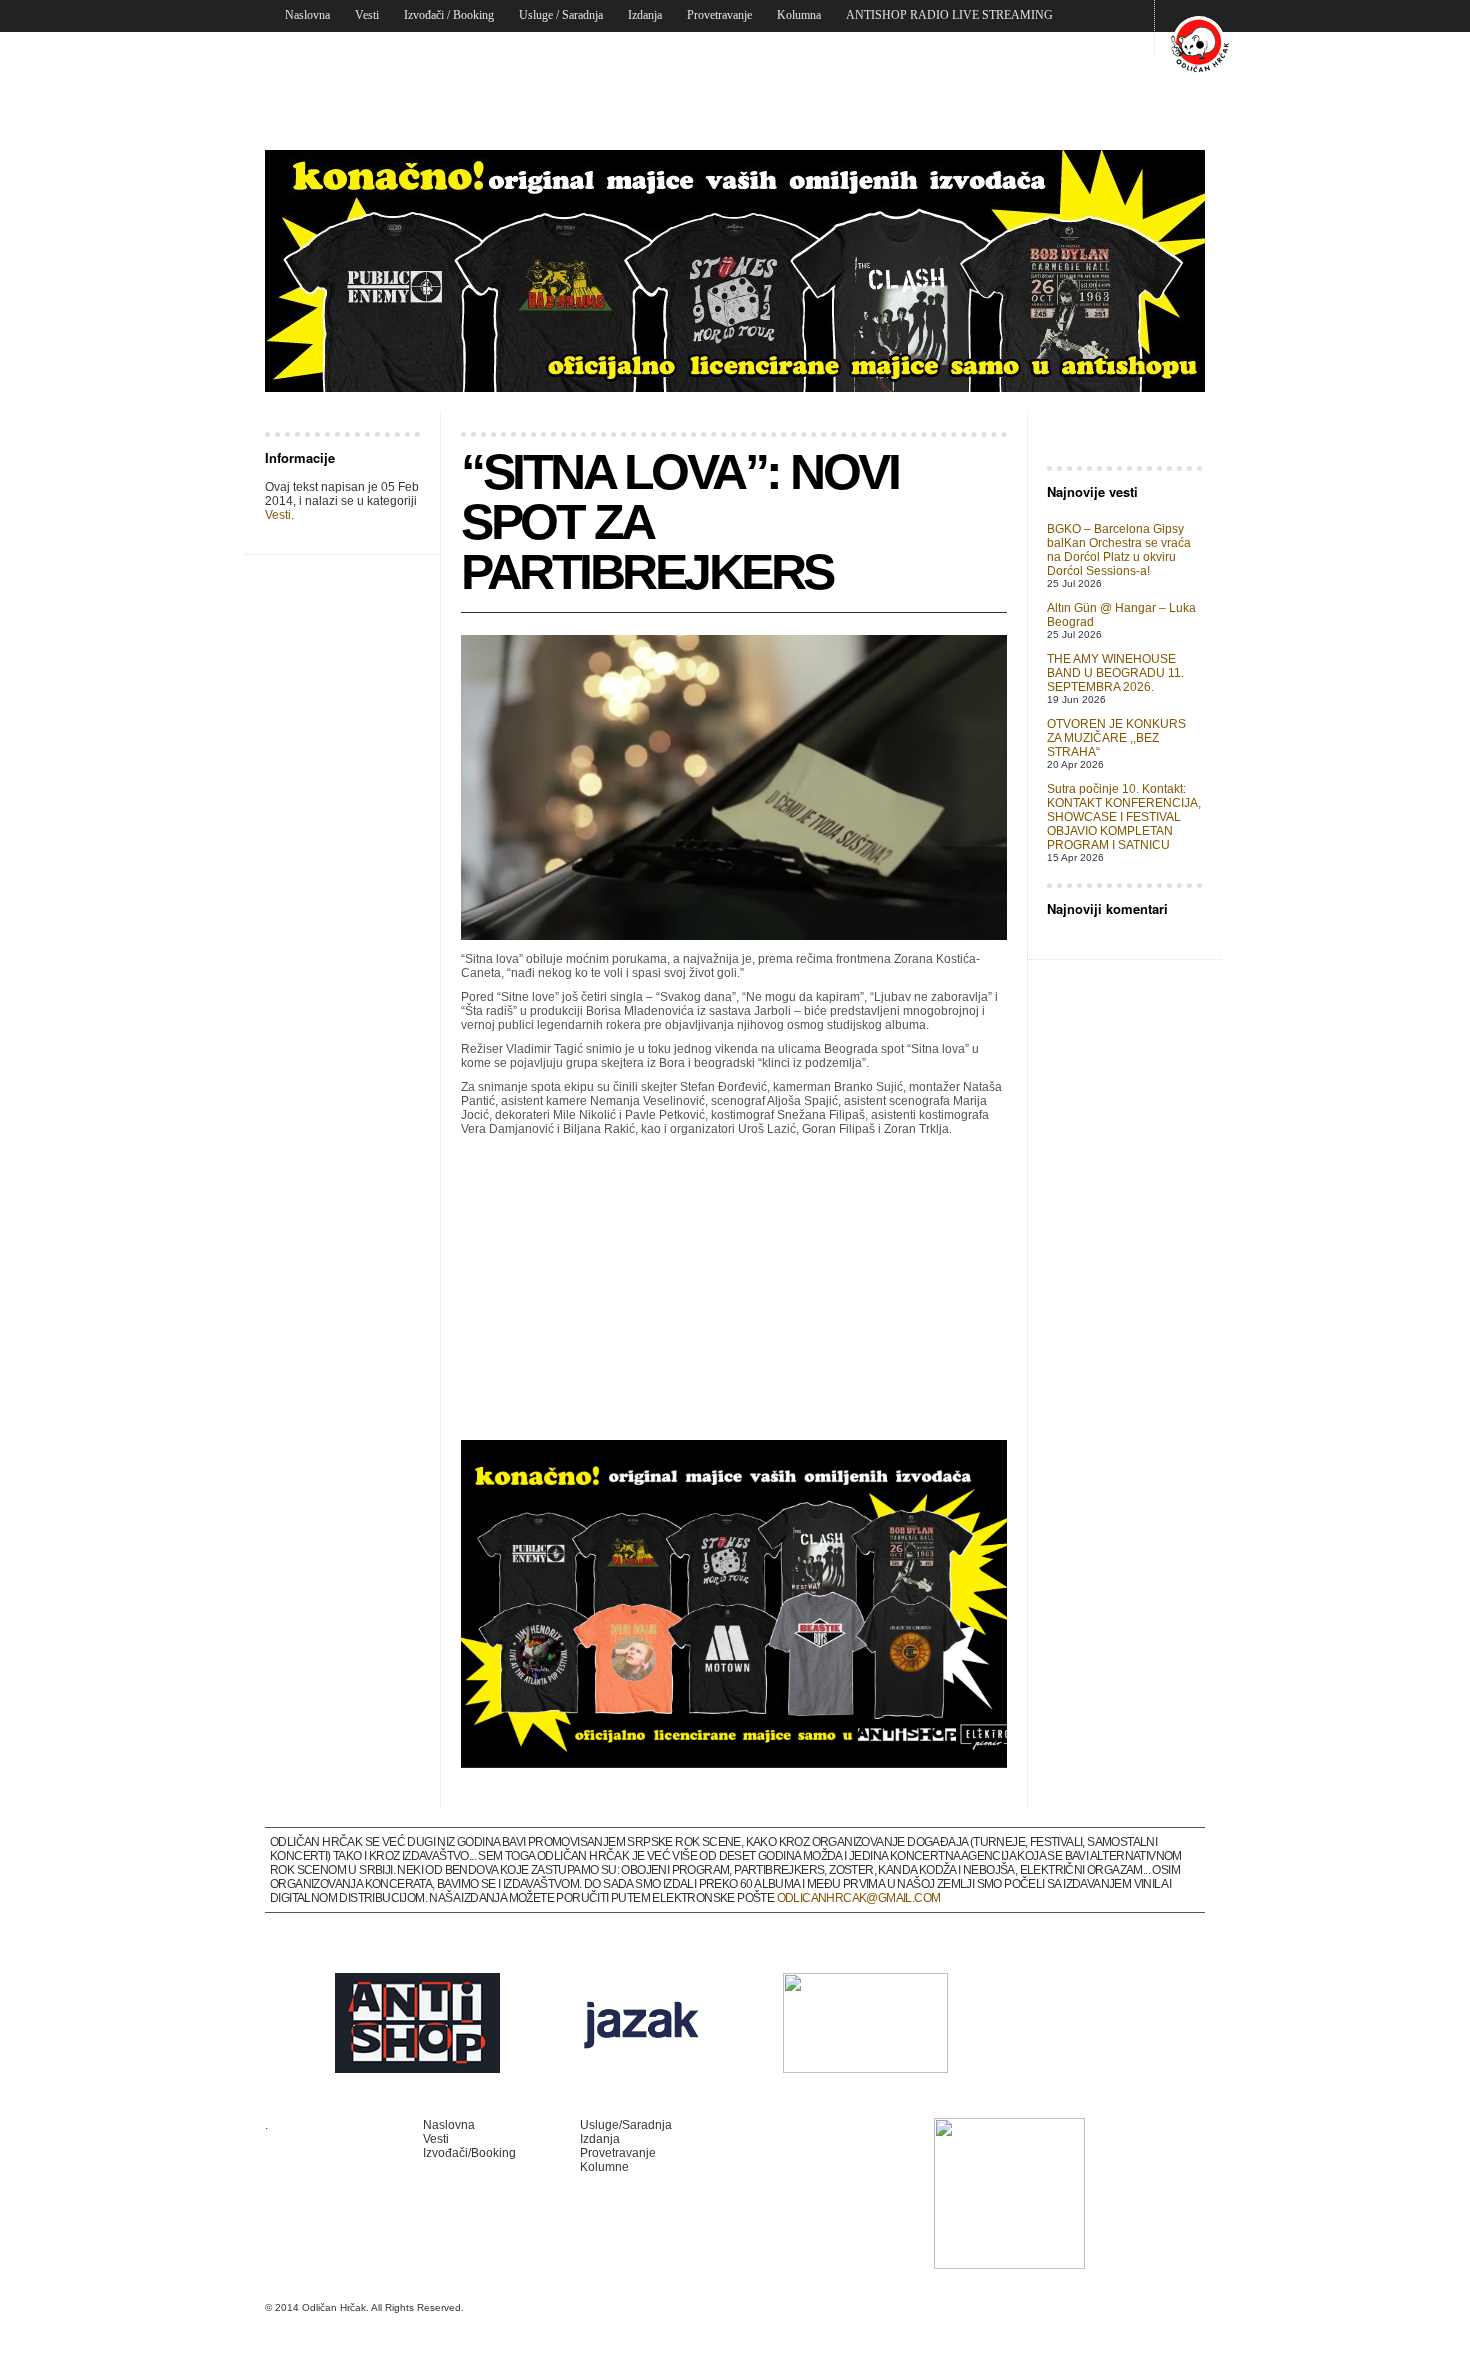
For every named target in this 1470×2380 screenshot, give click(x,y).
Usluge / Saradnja (561, 15)
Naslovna (307, 15)
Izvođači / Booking (449, 15)
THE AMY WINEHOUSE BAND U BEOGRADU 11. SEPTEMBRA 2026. (1115, 673)
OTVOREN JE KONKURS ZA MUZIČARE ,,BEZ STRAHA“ (1116, 738)
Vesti (367, 15)
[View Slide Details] (735, 271)
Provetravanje (719, 15)
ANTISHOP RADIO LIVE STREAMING (949, 15)
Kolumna (799, 15)
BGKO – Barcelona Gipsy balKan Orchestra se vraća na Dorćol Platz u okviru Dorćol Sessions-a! (1119, 550)
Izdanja (645, 15)
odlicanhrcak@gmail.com (859, 1898)
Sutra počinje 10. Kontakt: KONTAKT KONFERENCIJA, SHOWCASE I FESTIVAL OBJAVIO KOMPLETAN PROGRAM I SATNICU (1124, 817)
